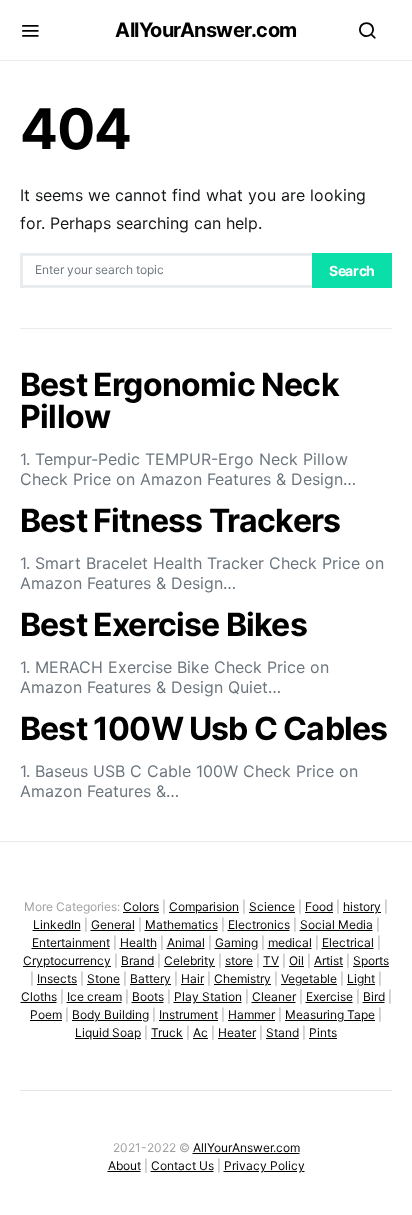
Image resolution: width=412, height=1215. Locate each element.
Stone (103, 978)
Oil (296, 960)
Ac (200, 1032)
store (239, 960)
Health (138, 942)
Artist (328, 960)
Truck (167, 1032)
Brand (137, 960)
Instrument (188, 1014)
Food (319, 906)
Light (361, 978)
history (362, 906)
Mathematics (181, 924)
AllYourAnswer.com (206, 30)
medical (290, 942)
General (113, 924)
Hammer (251, 1014)
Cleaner (274, 996)
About (124, 1165)
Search (352, 270)
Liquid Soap (108, 1032)
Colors (141, 906)
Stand (282, 1032)
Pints (323, 1032)
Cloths (39, 996)
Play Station (208, 996)
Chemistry (242, 978)
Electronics (259, 924)
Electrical (348, 942)
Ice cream (94, 996)
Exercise (329, 996)
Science (272, 906)
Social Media (336, 924)
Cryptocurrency (67, 960)
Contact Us (182, 1165)
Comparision (204, 906)
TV (271, 960)
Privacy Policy (264, 1165)
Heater (237, 1032)
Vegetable (309, 978)
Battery (150, 978)
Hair (192, 978)
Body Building (110, 1014)
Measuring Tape (330, 1014)
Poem (46, 1014)
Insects (57, 978)
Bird (374, 996)
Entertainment (71, 942)
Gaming (236, 942)
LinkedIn (57, 924)
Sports (371, 960)
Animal (186, 942)
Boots (148, 996)
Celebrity (189, 960)
